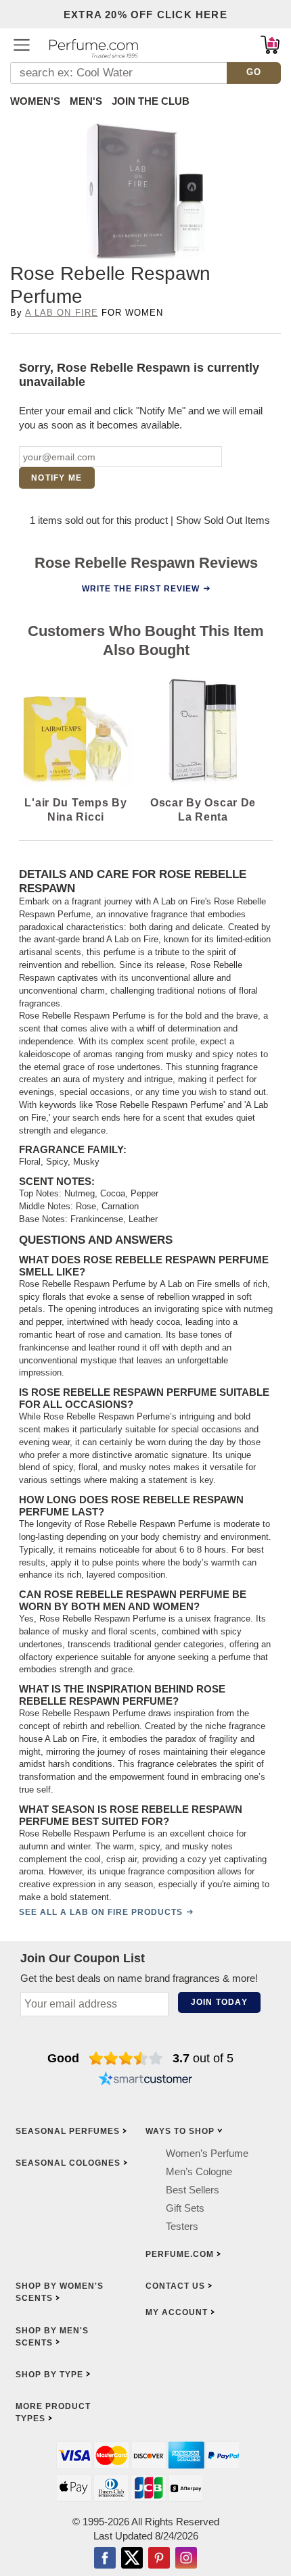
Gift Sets (185, 2208)
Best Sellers (193, 2190)
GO (254, 72)
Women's (35, 101)
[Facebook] (105, 2559)
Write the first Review (141, 589)
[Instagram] (186, 2559)
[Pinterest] (159, 2559)
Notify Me (57, 478)
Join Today (219, 2002)
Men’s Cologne (199, 2171)
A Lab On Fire (62, 313)
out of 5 (203, 2058)
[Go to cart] (270, 45)
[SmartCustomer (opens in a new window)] (145, 2080)
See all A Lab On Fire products (101, 1912)
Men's (86, 101)
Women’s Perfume (207, 2153)
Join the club (151, 101)
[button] (22, 45)
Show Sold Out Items (223, 520)
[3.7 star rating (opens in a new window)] (126, 2058)
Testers (182, 2226)
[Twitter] (132, 2559)
